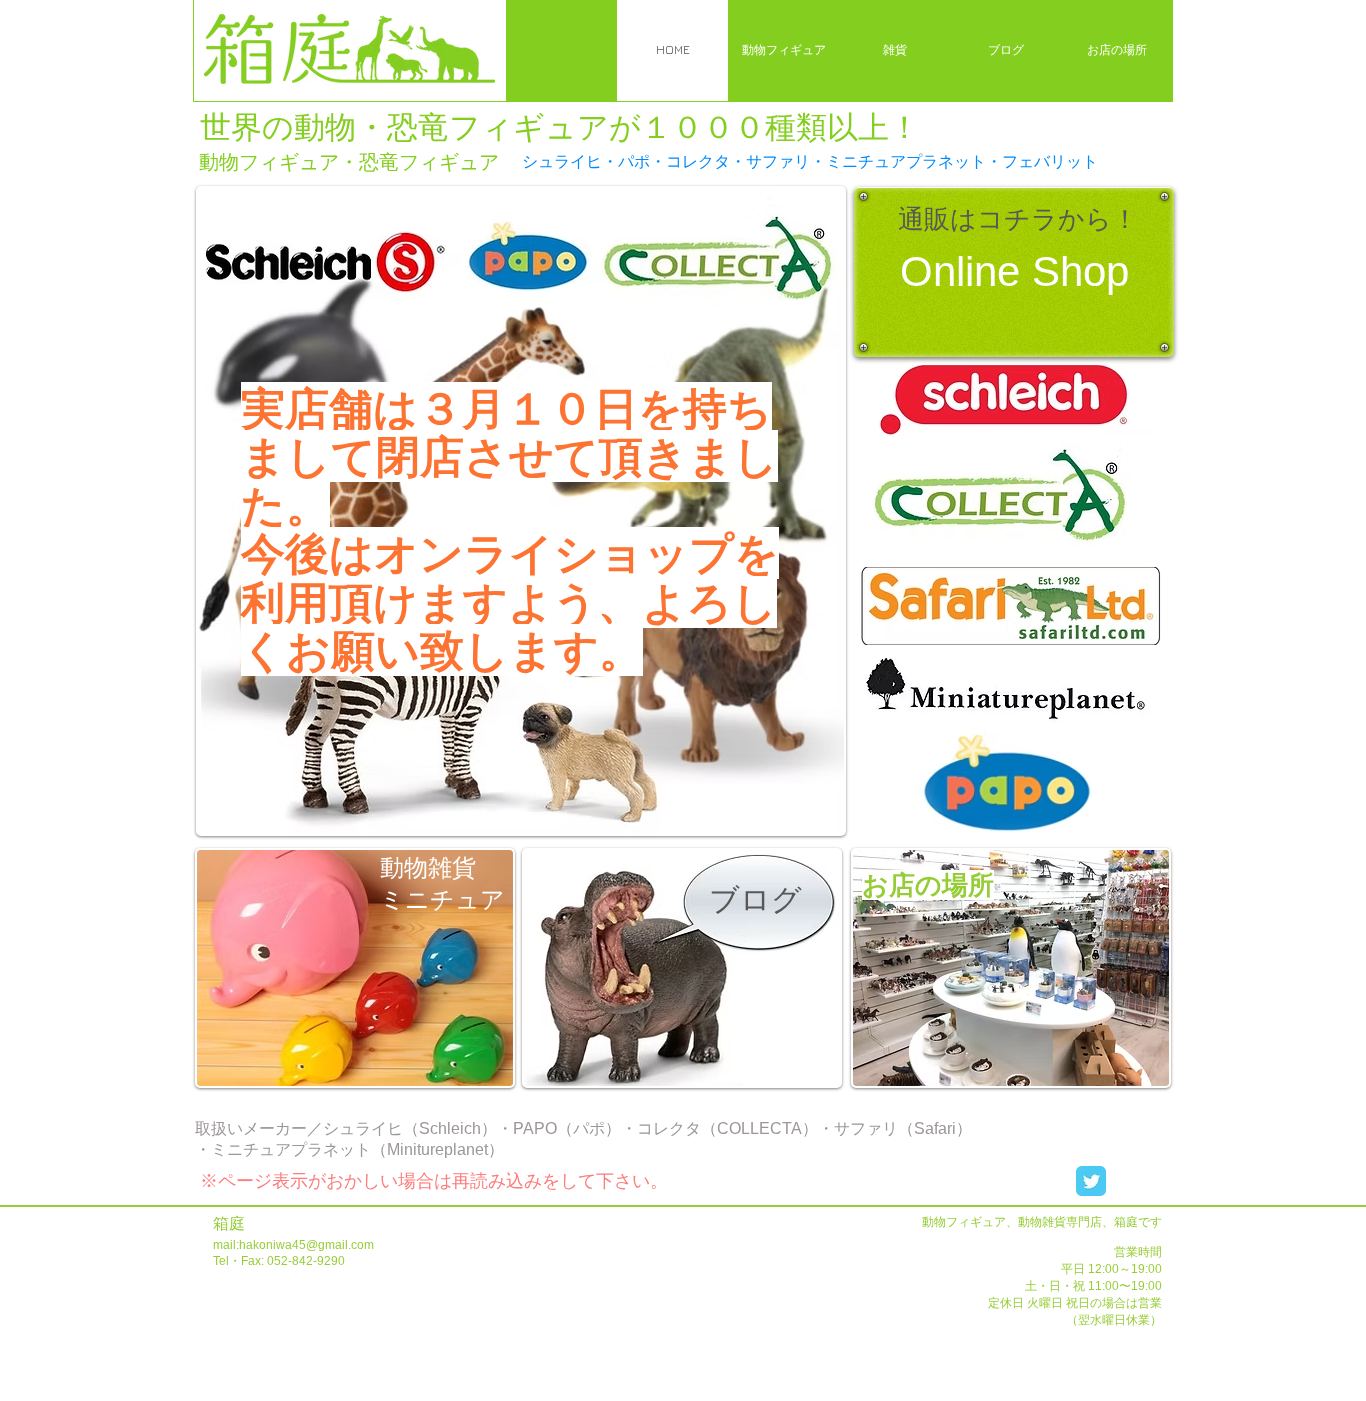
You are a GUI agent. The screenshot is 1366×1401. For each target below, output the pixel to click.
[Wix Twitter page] (1091, 1181)
